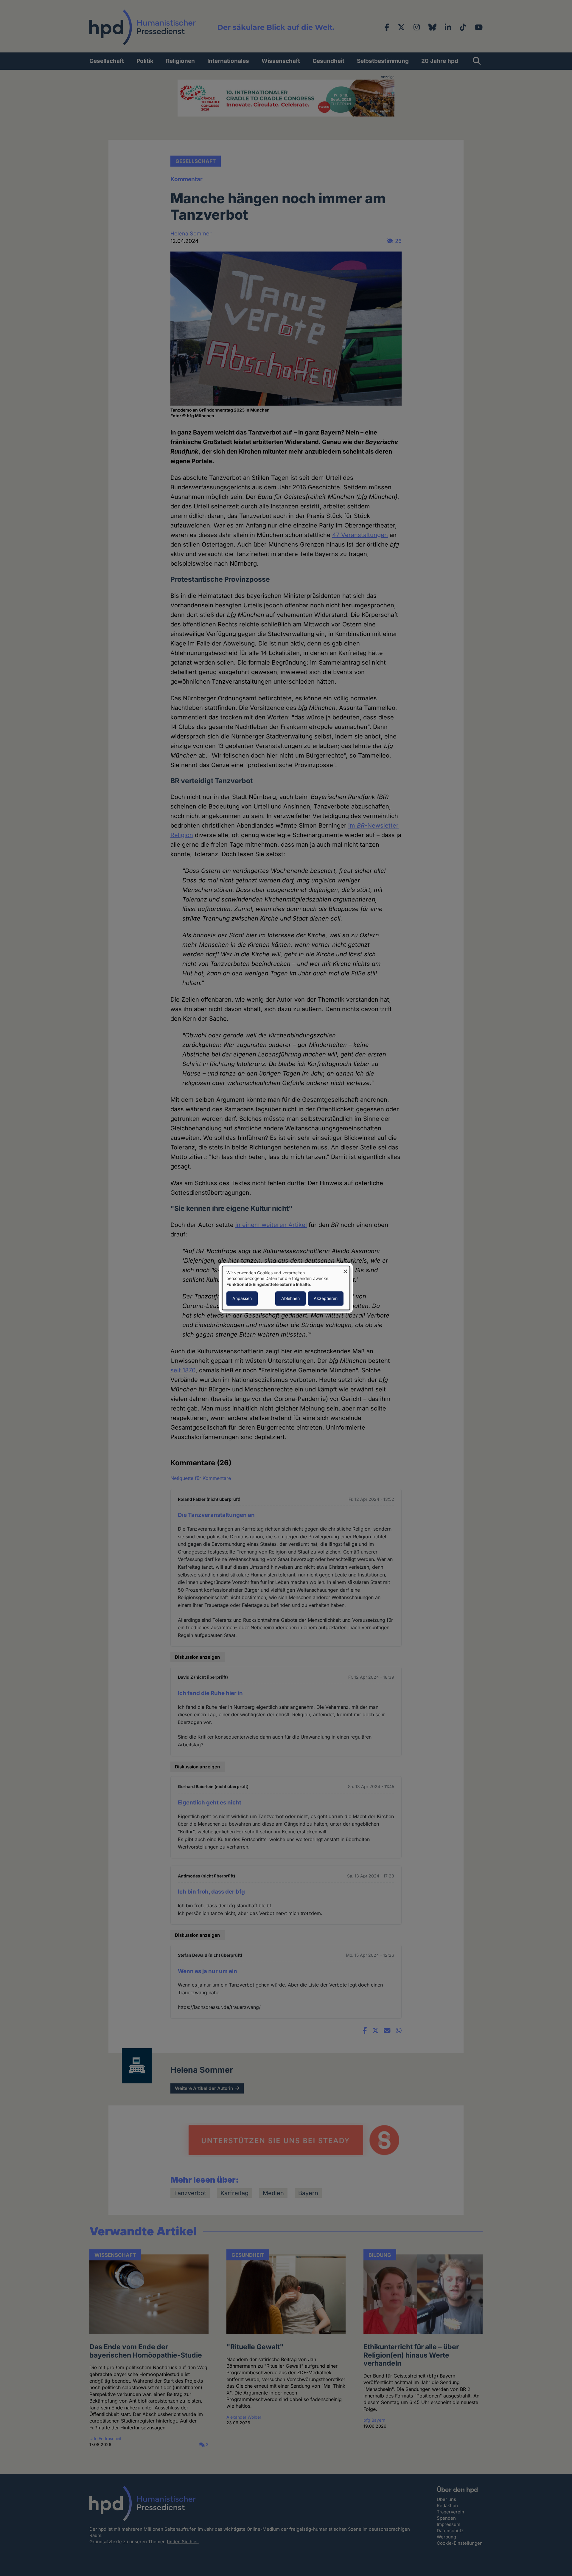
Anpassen (242, 1299)
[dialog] (286, 1288)
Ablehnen (290, 1299)
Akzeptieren (326, 1299)
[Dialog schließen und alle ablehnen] (345, 1270)
